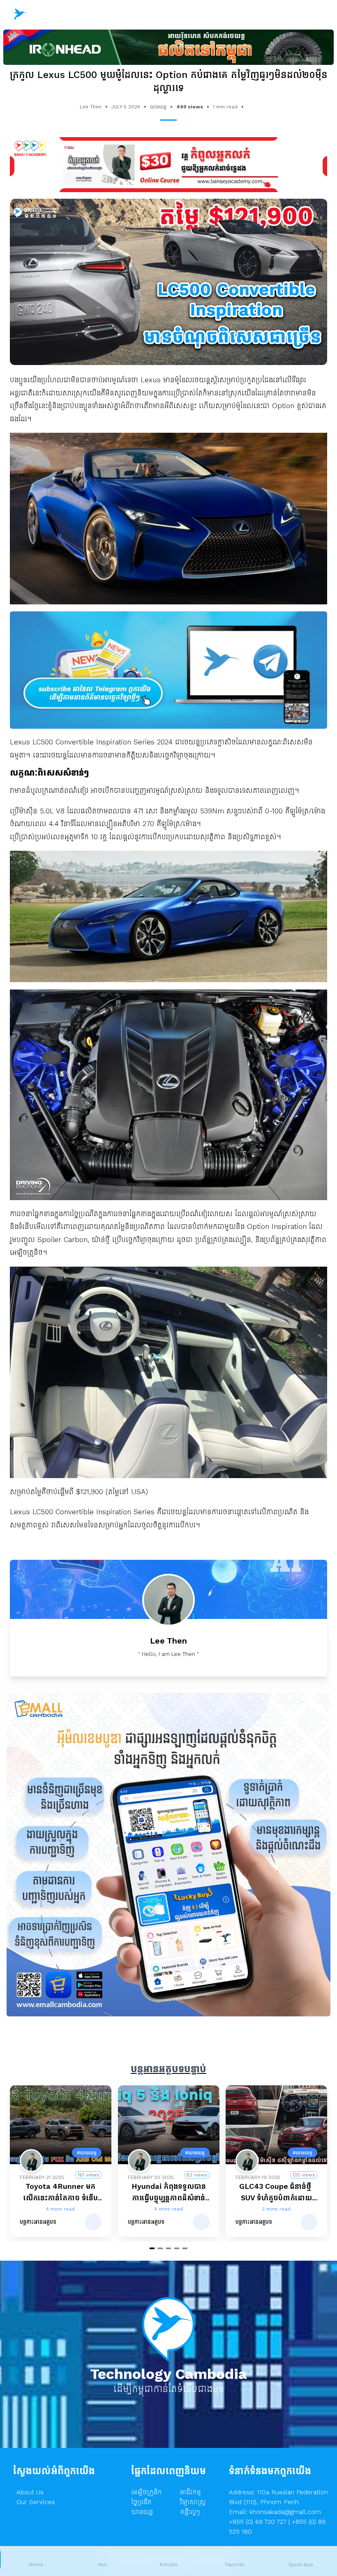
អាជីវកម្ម (190, 2492)
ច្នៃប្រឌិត (141, 2502)
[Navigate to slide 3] (168, 2248)
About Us (30, 2492)
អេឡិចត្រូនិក (147, 2492)
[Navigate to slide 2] (160, 2248)
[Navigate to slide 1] (152, 2248)
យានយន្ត (142, 2512)
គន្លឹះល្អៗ (190, 2512)
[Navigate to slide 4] (177, 2248)
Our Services (36, 2502)
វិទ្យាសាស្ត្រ (193, 2502)
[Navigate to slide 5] (185, 2248)
